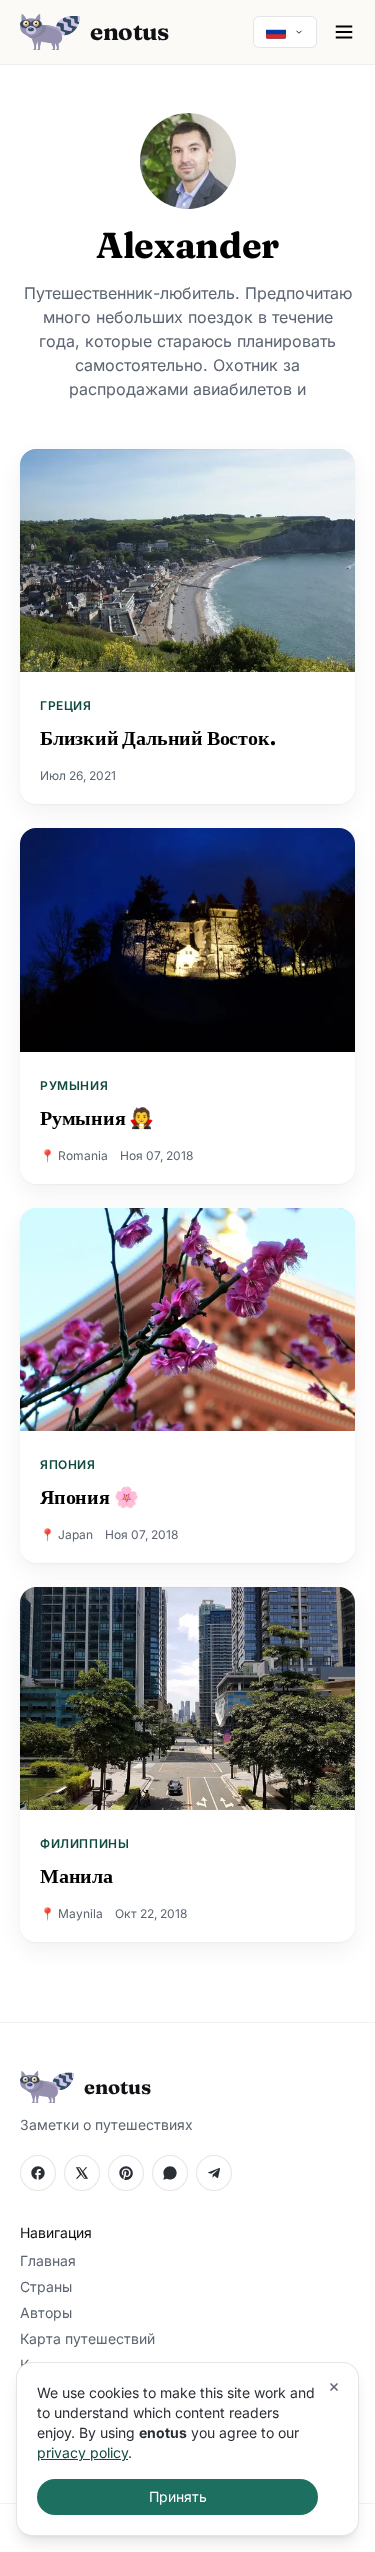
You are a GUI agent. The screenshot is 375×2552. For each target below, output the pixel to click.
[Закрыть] (334, 2387)
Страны (46, 2286)
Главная (48, 2260)
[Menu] (344, 32)
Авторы (46, 2312)
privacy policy (82, 2452)
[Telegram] (214, 2173)
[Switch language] (285, 32)
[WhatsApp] (170, 2173)
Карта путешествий (87, 2338)
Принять (178, 2496)
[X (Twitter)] (82, 2173)
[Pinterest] (126, 2173)
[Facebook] (38, 2173)
